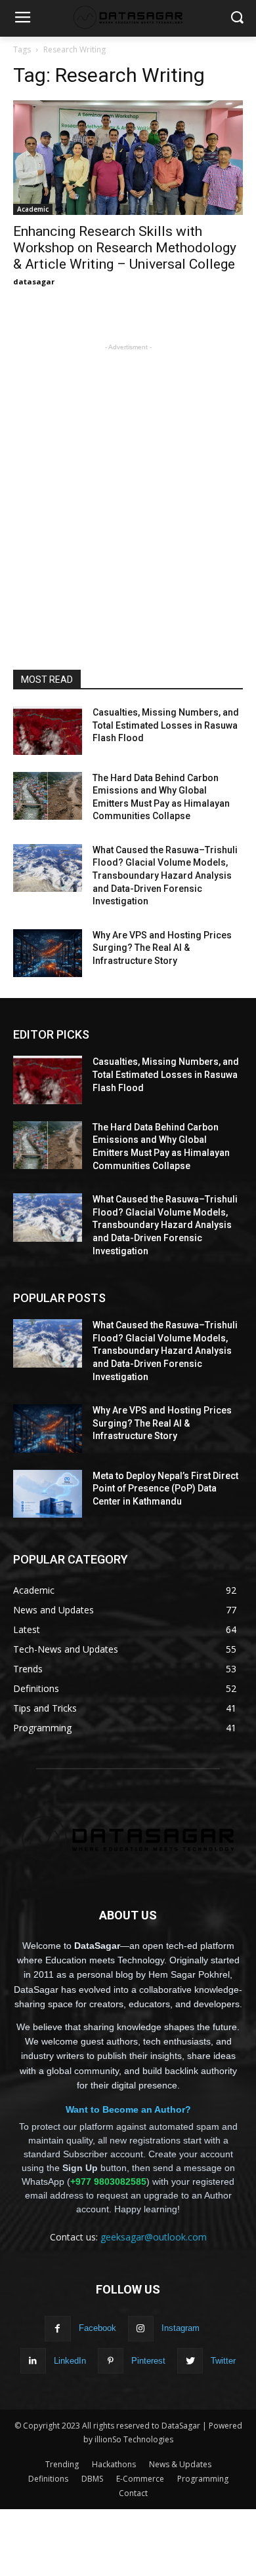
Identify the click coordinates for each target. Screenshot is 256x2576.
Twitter (223, 2361)
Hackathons (114, 2464)
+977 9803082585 (108, 2182)
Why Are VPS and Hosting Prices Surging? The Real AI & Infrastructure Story (162, 948)
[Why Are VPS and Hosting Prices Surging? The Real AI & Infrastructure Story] (48, 953)
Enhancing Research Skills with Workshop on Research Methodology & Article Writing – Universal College (125, 248)
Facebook (97, 2328)
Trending (62, 2464)
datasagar (34, 281)
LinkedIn (70, 2361)
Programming (203, 2479)
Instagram (181, 2328)
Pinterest (148, 2361)
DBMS (92, 2479)
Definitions (48, 2479)
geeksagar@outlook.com (154, 2237)
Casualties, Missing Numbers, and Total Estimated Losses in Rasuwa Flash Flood (166, 725)
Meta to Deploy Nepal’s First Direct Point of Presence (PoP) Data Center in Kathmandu (165, 1489)
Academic (33, 209)
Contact (133, 2493)
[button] (237, 19)
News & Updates (180, 2464)
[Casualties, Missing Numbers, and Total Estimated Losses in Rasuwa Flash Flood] (48, 731)
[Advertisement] (128, 482)
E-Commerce (140, 2479)
